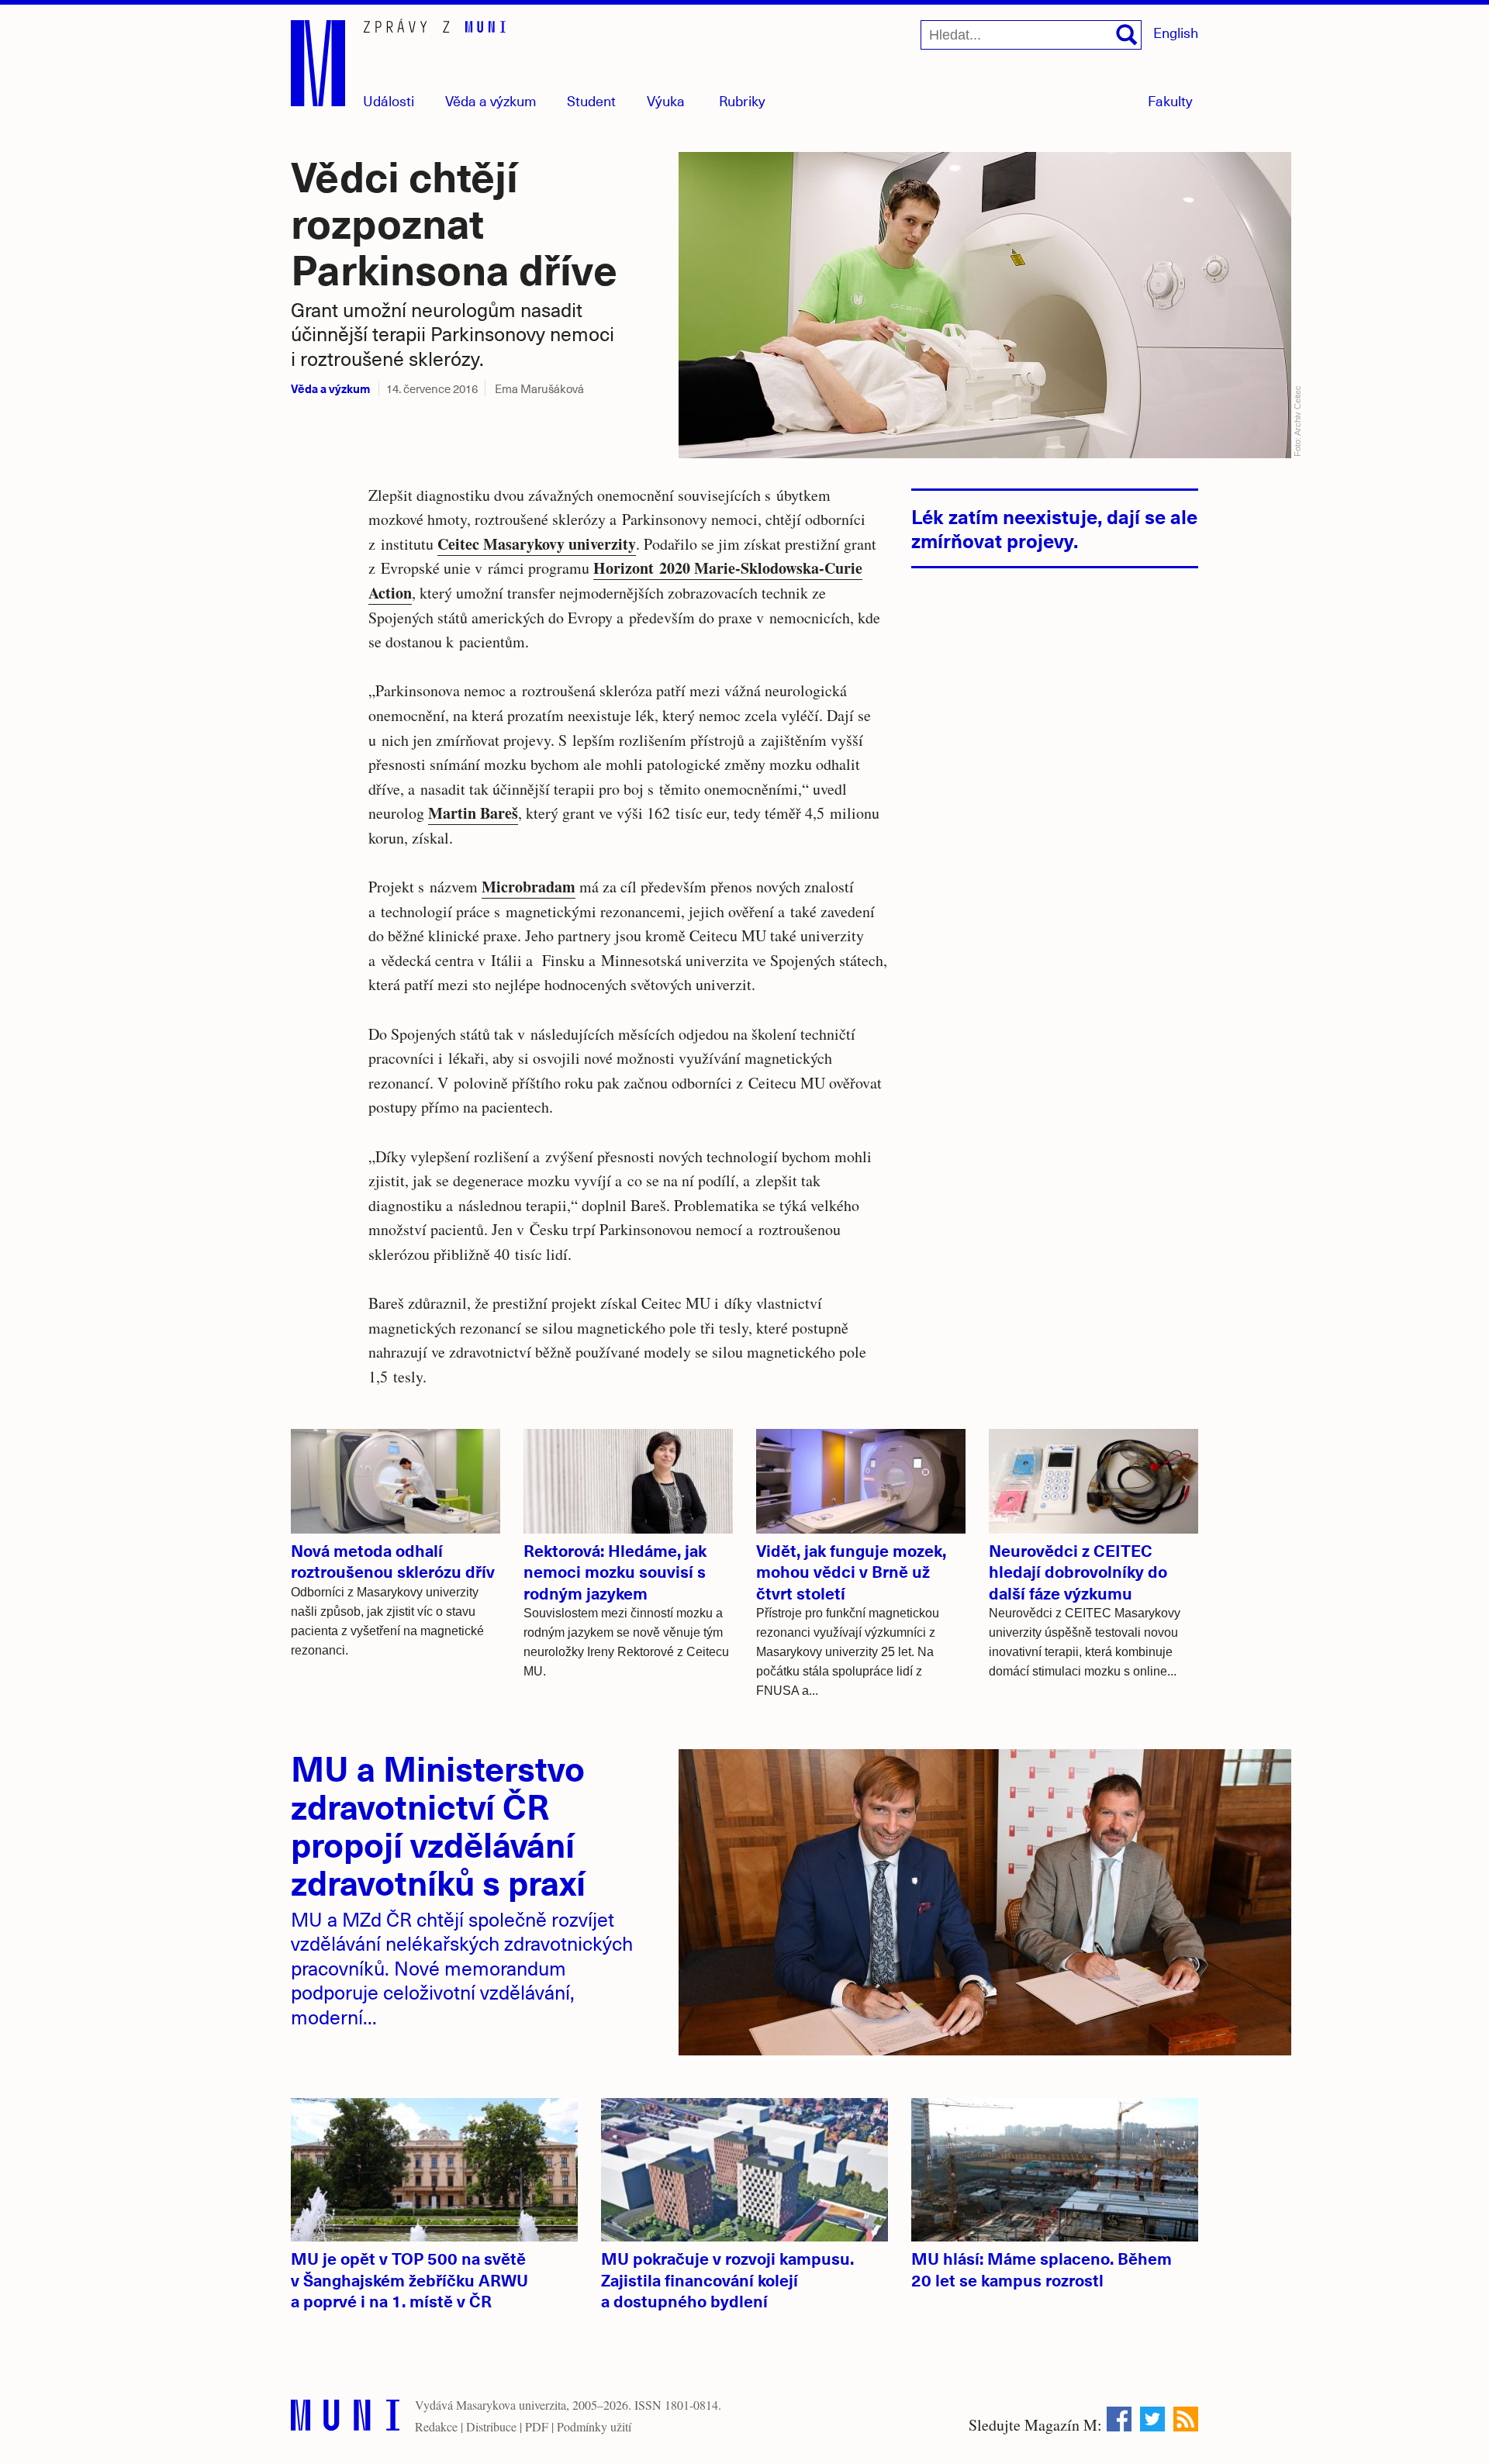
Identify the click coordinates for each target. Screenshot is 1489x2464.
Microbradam (529, 887)
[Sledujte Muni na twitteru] (1152, 2419)
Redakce (436, 2426)
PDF (537, 2426)
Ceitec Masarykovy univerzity (537, 544)
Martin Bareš (473, 813)
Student (591, 100)
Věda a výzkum (330, 388)
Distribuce (491, 2426)
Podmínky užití (594, 2426)
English (1176, 32)
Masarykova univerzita (511, 2405)
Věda (491, 100)
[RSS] (1186, 2419)
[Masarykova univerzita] (345, 2419)
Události (389, 100)
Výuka (666, 100)
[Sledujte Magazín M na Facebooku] (1119, 2419)
